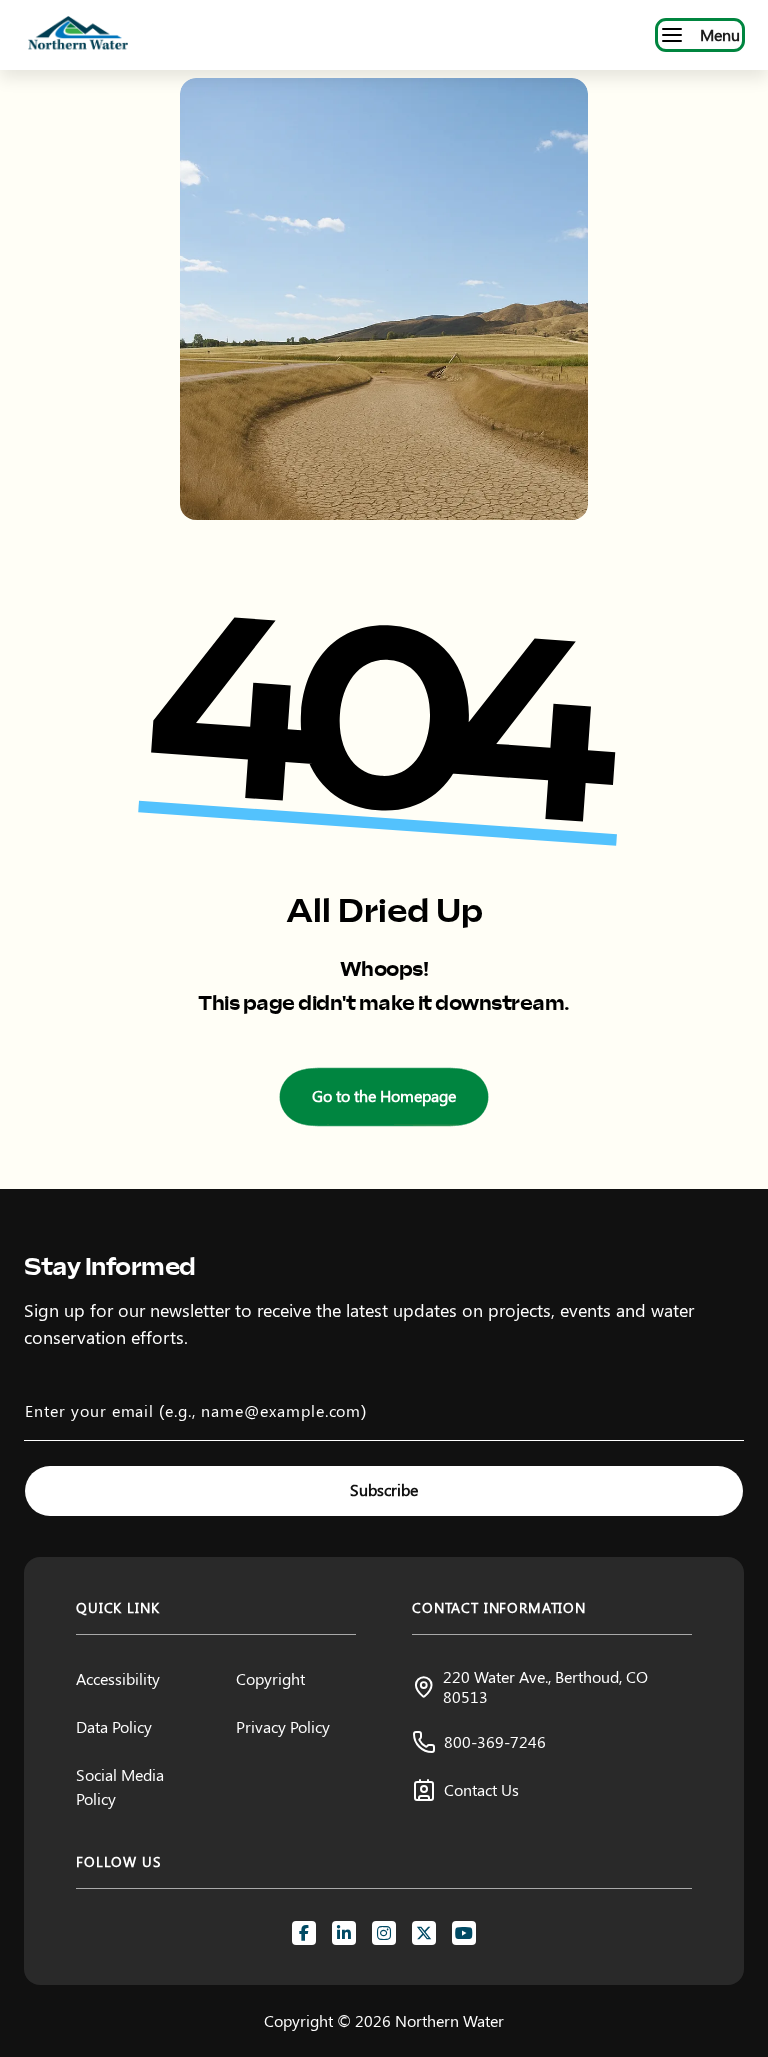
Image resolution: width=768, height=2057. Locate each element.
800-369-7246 (495, 1741)
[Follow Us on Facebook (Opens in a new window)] (304, 1933)
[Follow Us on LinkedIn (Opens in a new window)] (344, 1933)
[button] (384, 1097)
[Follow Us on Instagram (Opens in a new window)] (384, 1933)
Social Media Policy (120, 1786)
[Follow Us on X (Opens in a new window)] (424, 1933)
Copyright (270, 1678)
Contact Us (481, 1789)
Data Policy (114, 1726)
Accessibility (118, 1678)
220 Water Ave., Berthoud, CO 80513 (545, 1686)
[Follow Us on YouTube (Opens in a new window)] (464, 1933)
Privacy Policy (283, 1726)
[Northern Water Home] (78, 35)
